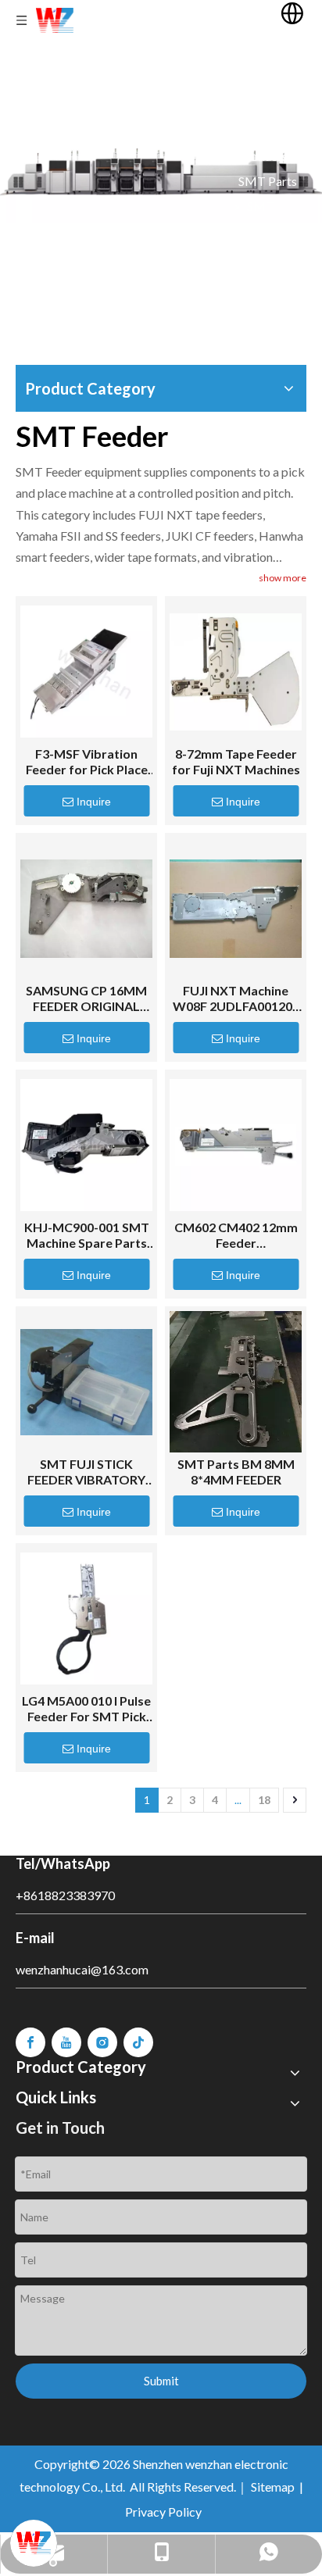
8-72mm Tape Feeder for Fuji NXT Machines (236, 761)
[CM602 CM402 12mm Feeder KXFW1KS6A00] (236, 1145)
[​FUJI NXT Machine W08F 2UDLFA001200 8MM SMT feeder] (236, 908)
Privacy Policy (163, 2512)
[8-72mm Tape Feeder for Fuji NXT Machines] (236, 672)
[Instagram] (102, 2042)
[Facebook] (30, 2042)
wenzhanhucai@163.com (82, 1969)
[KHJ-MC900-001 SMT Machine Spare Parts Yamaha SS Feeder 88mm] (86, 1145)
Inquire (94, 802)
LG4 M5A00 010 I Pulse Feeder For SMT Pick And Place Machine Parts (86, 1709)
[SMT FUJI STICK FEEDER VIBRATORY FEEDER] (86, 1382)
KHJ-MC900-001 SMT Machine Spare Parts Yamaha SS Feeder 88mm (87, 1235)
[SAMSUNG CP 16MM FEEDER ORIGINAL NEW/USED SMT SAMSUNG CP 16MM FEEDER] (86, 908)
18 (264, 1800)
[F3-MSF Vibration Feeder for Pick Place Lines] (86, 672)
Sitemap (273, 2487)
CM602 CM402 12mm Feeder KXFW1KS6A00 (236, 1235)
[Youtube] (66, 2042)
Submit (161, 2381)
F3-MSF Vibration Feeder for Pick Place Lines (87, 762)
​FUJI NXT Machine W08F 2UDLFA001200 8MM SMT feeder (236, 999)
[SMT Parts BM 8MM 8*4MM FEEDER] (236, 1382)
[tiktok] (138, 2042)
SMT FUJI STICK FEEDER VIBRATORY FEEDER (86, 1472)
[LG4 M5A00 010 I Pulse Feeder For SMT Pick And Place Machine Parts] (86, 1618)
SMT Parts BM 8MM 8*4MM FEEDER (236, 1472)
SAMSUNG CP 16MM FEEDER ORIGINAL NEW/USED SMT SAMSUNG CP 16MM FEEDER (86, 999)
